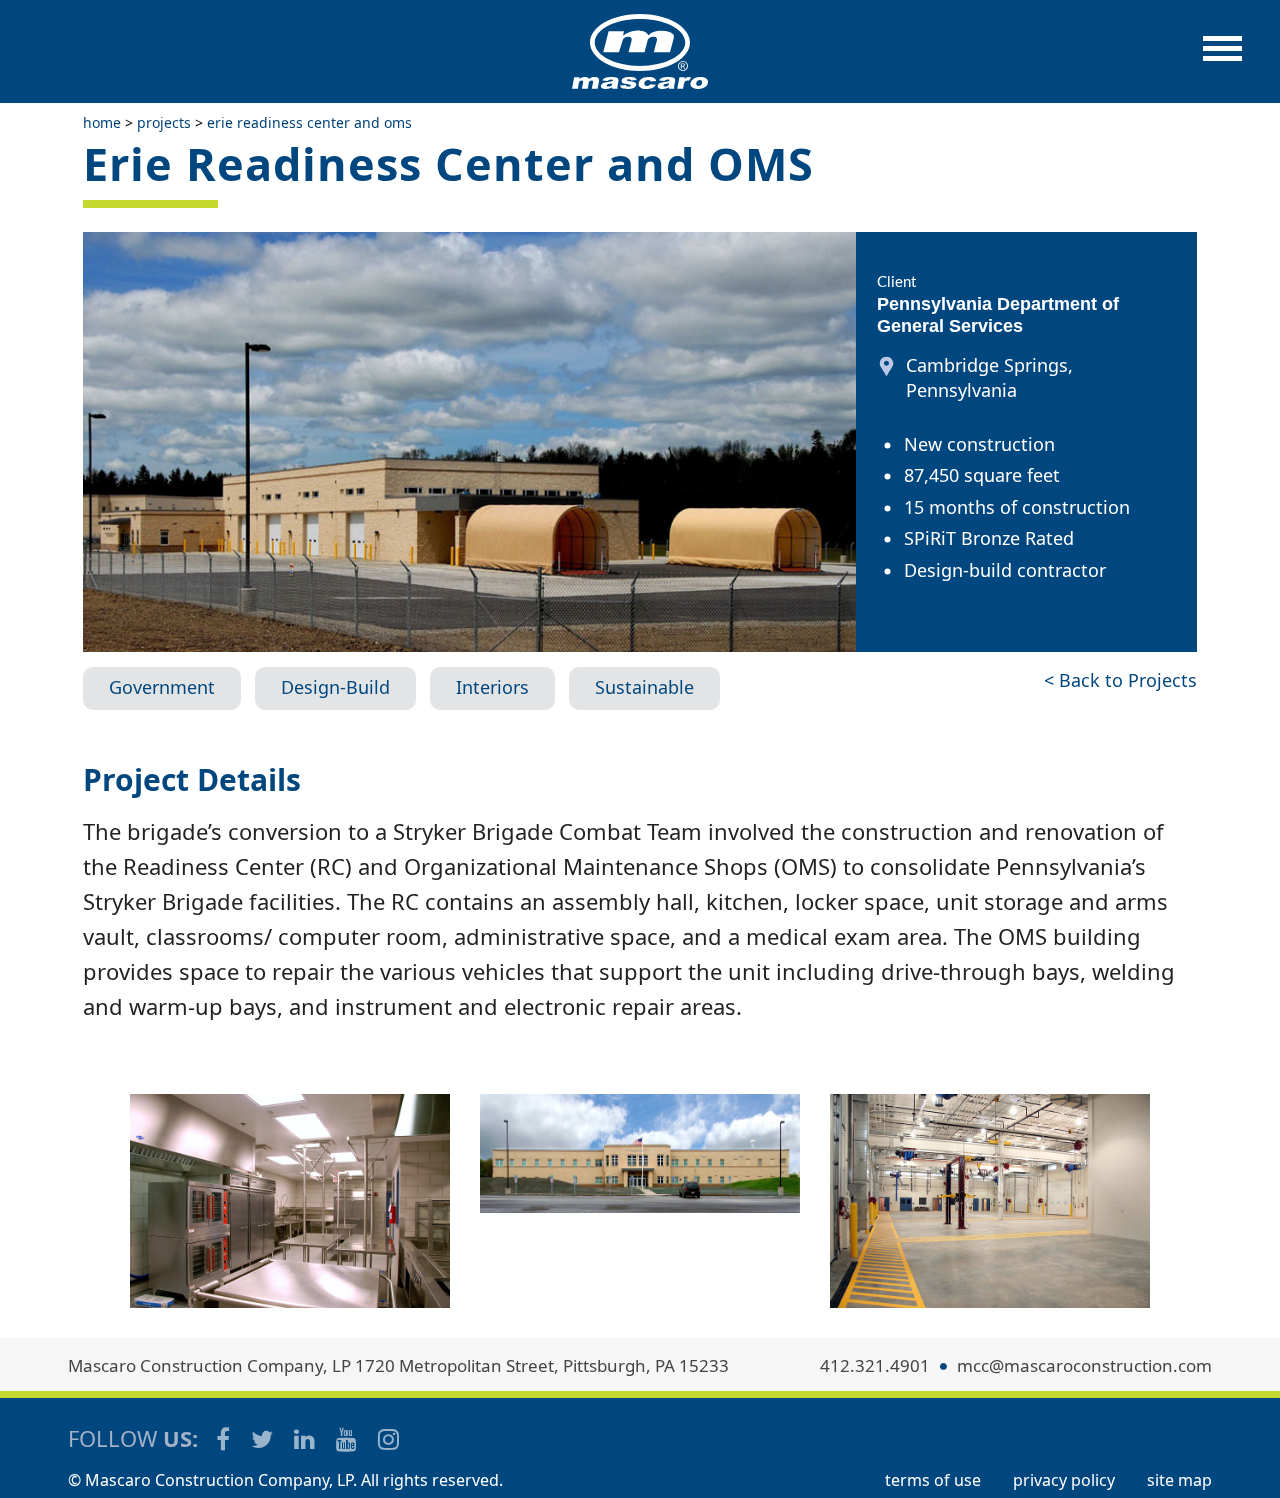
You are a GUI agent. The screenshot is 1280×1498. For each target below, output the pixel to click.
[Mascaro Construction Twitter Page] (263, 1438)
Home (102, 122)
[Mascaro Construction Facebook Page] (224, 1438)
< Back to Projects (1120, 680)
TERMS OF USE (933, 1480)
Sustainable (644, 687)
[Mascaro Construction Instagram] (388, 1438)
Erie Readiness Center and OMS (309, 122)
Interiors (492, 687)
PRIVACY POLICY (1064, 1480)
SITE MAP (1179, 1480)
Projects (164, 122)
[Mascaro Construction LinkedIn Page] (306, 1438)
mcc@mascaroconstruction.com (1084, 1365)
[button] (1222, 58)
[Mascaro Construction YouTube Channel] (348, 1438)
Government (162, 687)
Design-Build (335, 687)
